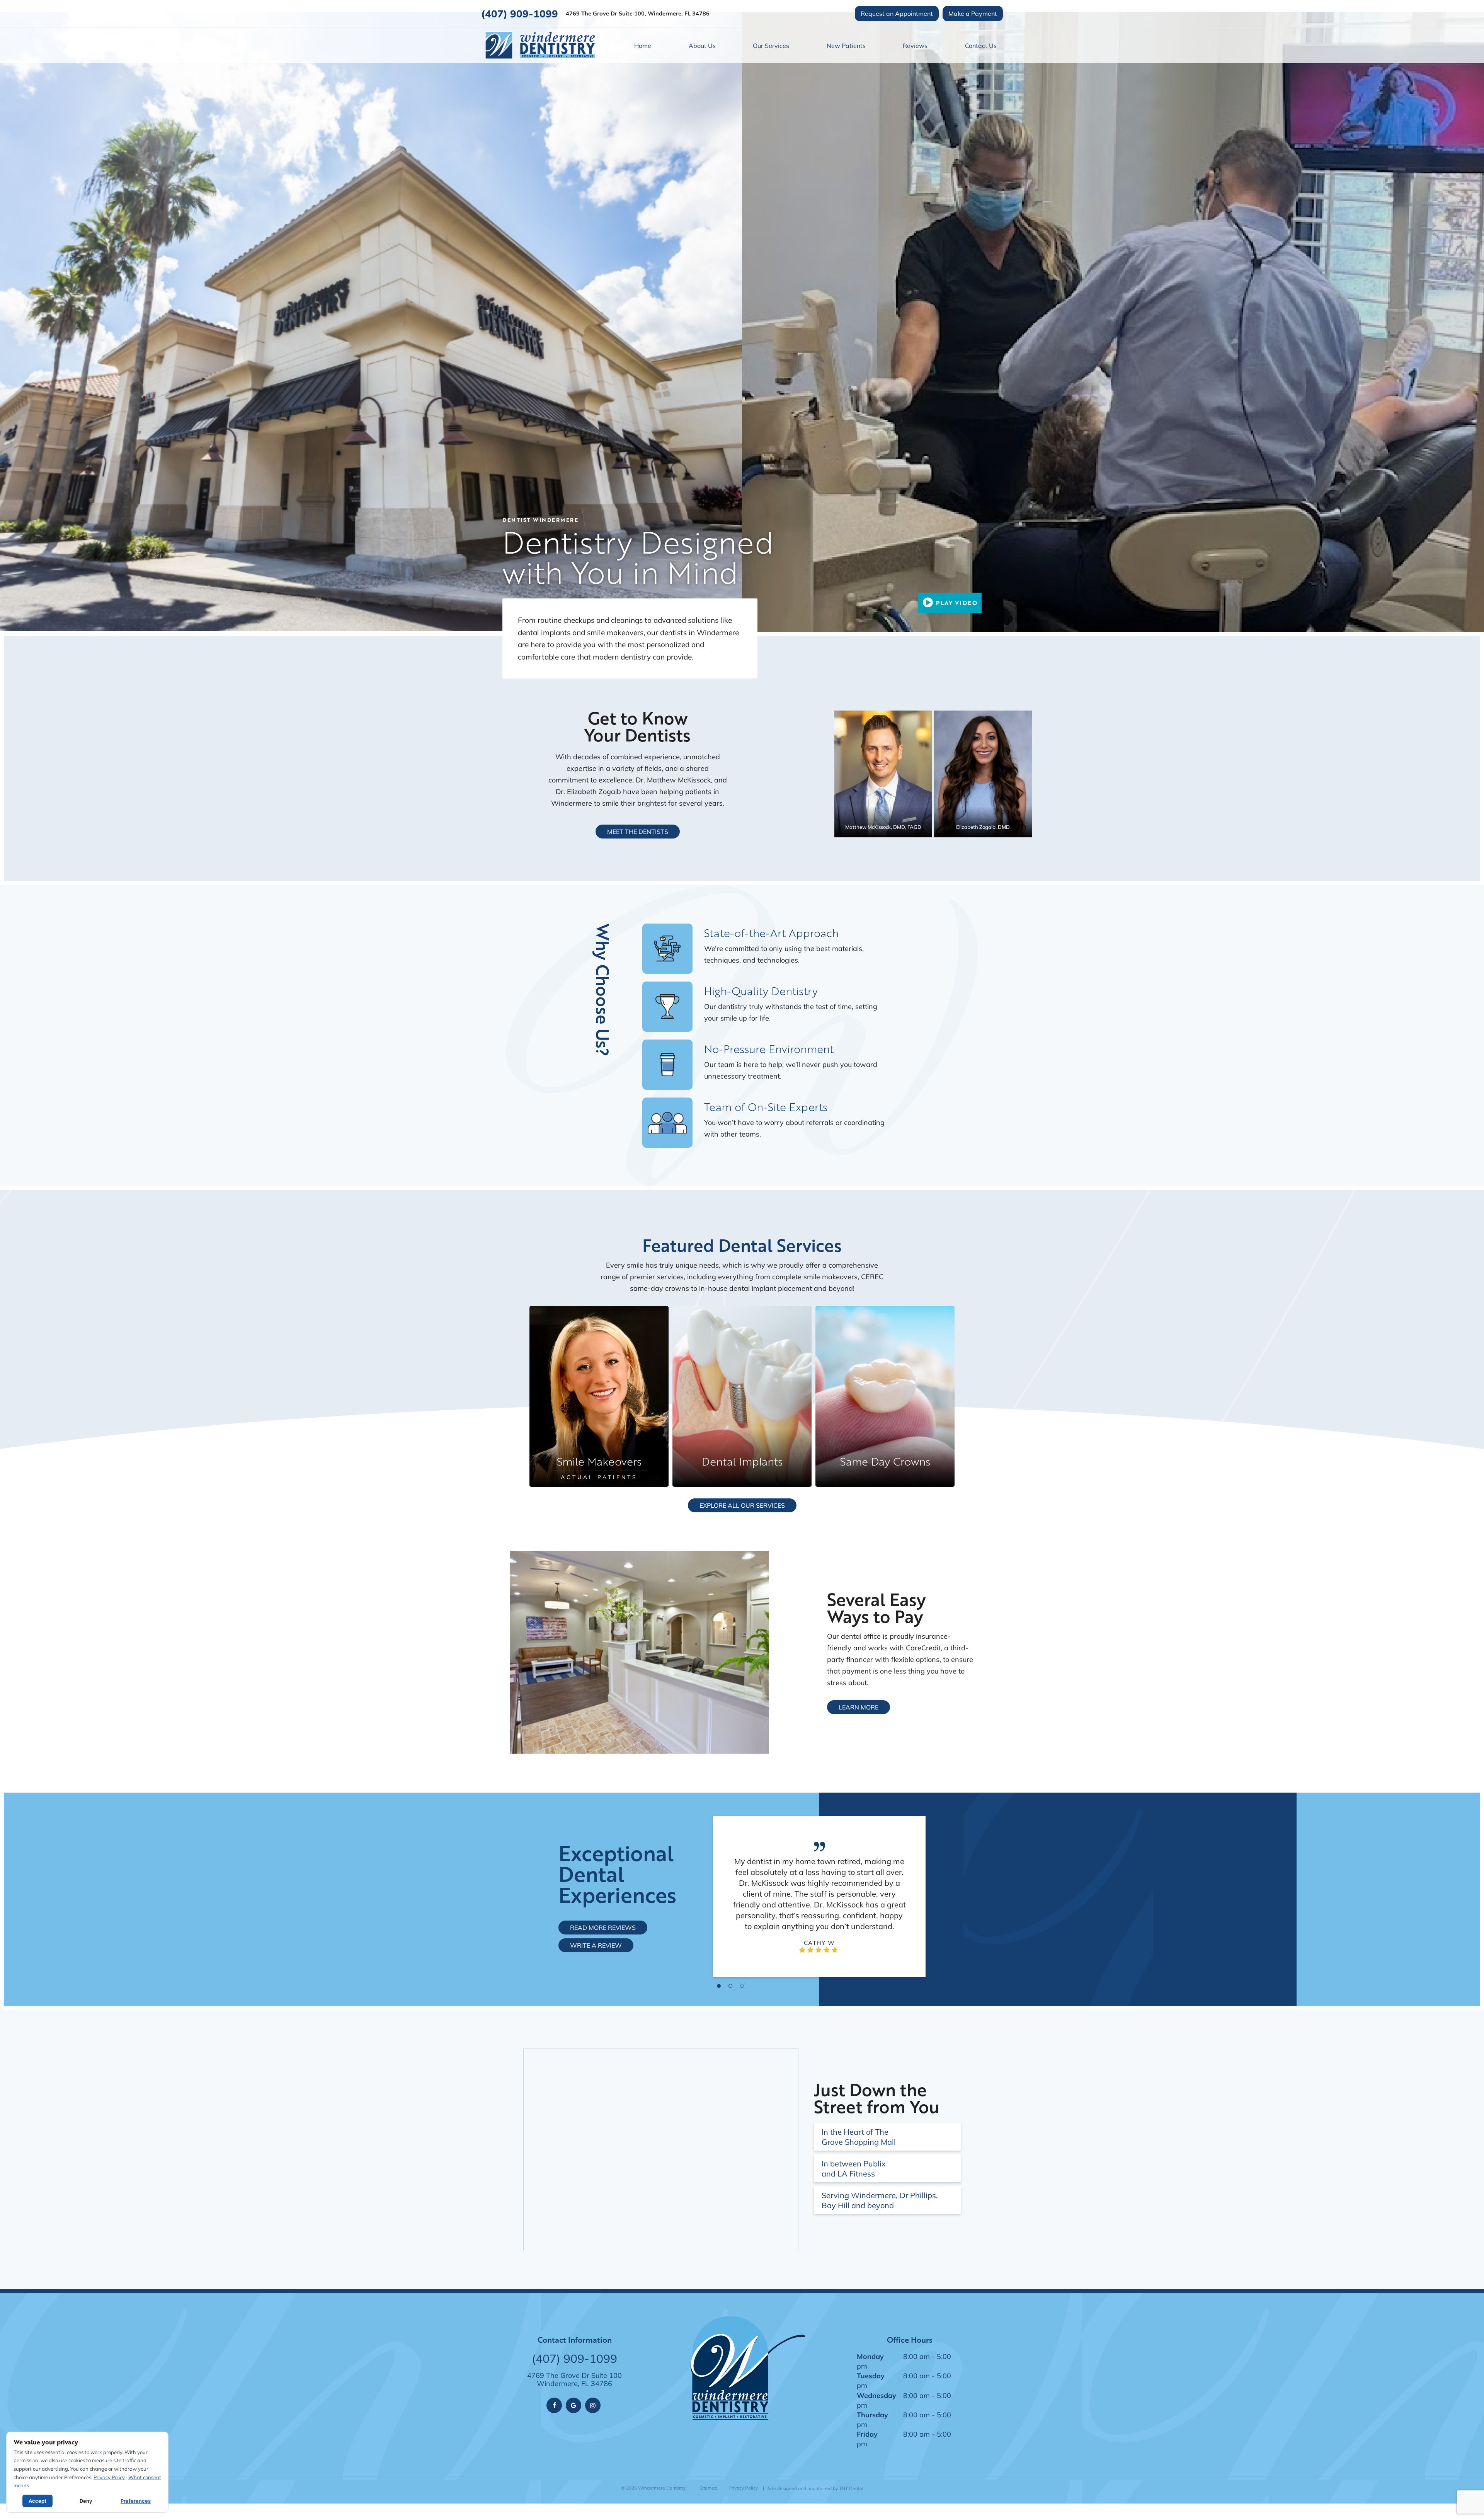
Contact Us (981, 45)
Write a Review (596, 1945)
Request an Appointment (897, 13)
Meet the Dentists (638, 831)
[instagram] (593, 2405)
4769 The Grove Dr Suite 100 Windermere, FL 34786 (574, 2380)
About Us (702, 45)
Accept (37, 2501)
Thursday (872, 2415)
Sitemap (708, 2488)
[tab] (719, 1985)
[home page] (540, 45)
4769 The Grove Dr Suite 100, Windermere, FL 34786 (638, 14)
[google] (574, 2405)
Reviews (915, 45)
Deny (86, 2501)
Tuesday (871, 2376)
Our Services (771, 45)
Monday (870, 2356)
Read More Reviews (603, 1927)
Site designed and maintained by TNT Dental (816, 2488)
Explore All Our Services (742, 1505)
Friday (867, 2434)
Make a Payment (973, 13)
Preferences (136, 2501)
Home (643, 45)
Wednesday (876, 2395)
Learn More (859, 1707)
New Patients (846, 45)
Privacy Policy (743, 2488)
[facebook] (554, 2405)
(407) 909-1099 (520, 14)
